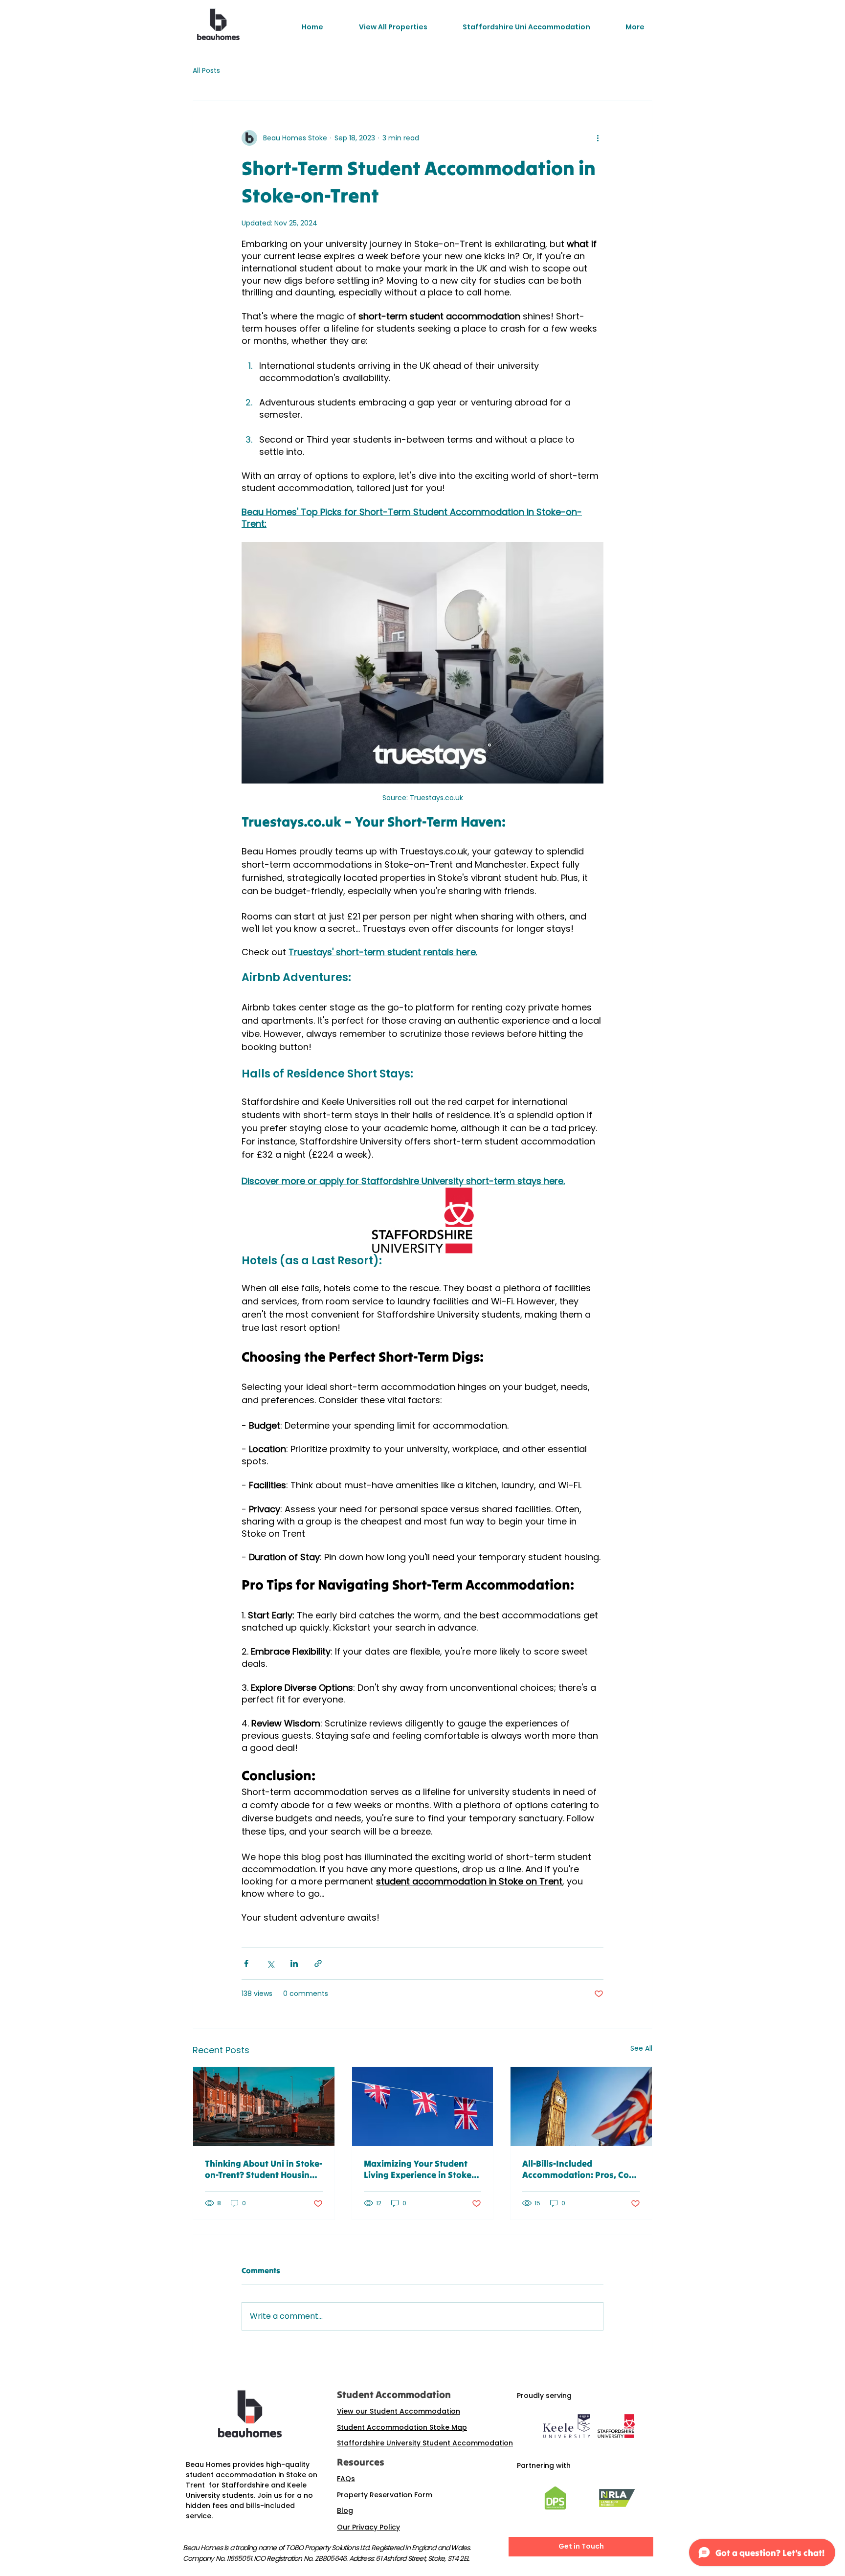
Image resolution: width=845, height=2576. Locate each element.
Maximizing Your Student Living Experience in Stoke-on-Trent (419, 2169)
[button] (393, 27)
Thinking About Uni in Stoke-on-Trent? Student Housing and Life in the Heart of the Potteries (264, 2169)
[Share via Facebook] (246, 1963)
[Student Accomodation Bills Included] (581, 2106)
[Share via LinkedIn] (294, 1963)
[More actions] (598, 138)
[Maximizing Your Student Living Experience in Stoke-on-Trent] (423, 2106)
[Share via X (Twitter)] (270, 1963)
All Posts (206, 71)
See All (641, 2048)
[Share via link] (318, 1963)
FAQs (346, 2479)
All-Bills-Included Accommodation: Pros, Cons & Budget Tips (580, 2169)
